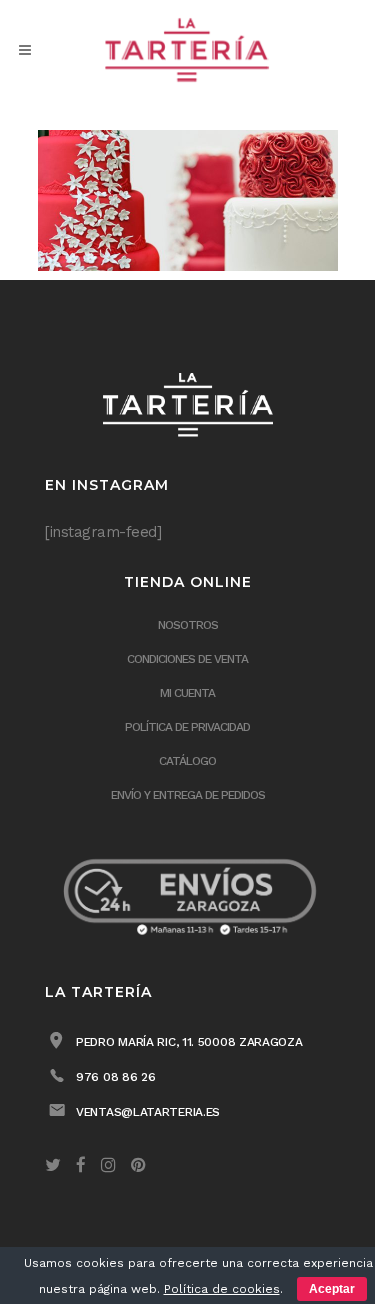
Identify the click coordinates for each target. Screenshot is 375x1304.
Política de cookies (222, 1289)
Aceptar (332, 1289)
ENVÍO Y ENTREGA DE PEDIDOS (188, 795)
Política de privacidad (187, 727)
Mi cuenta (187, 693)
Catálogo (187, 761)
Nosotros (188, 625)
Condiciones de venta (187, 659)
